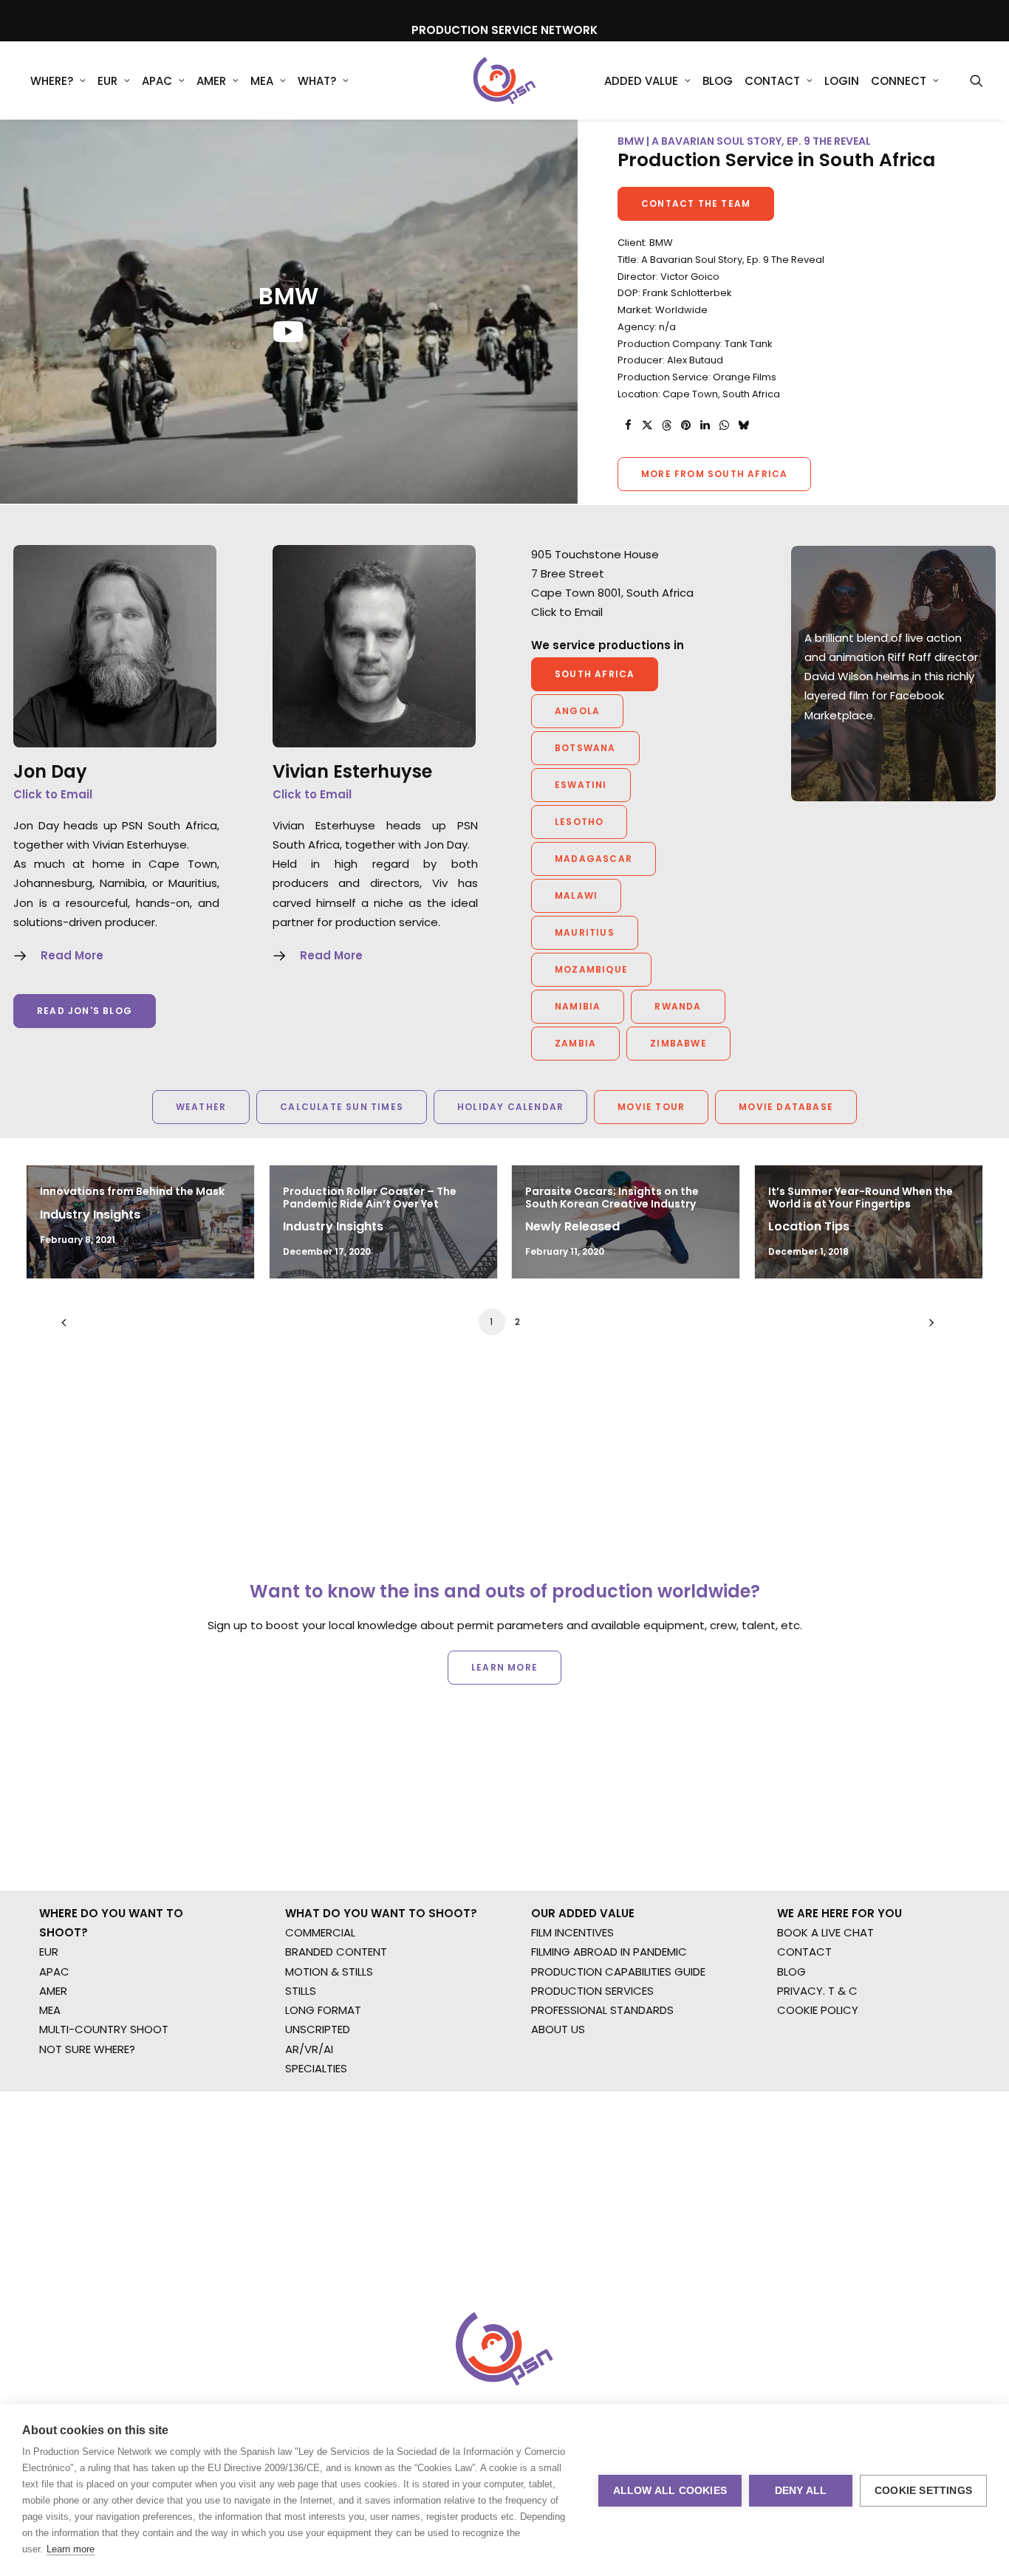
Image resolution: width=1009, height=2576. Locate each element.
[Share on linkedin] (705, 425)
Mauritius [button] (585, 932)
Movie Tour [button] (651, 1107)
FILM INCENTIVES (572, 1932)
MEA (262, 81)
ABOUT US (558, 2029)
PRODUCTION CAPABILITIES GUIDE (618, 1972)
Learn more (71, 2549)
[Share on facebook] (628, 425)
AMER (211, 81)
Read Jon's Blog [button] (85, 1011)
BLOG (791, 1972)
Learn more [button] (504, 1667)
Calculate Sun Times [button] (342, 1107)
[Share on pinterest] (685, 425)
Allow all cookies (670, 2491)
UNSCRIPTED (318, 2029)
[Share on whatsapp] (724, 425)
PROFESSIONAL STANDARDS (602, 2010)
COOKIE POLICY (818, 2010)
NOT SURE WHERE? (87, 2049)
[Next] (928, 1328)
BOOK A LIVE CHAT (825, 1932)
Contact (772, 81)
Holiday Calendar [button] (510, 1107)
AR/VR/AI (309, 2049)
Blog (718, 81)
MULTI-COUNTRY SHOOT (104, 2029)
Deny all (801, 2491)
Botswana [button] (585, 748)
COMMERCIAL (320, 1932)
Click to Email (53, 794)
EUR (107, 81)
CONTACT (804, 1952)
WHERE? (52, 81)
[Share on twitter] (647, 425)
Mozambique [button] (591, 969)
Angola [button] (577, 711)
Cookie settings (923, 2491)
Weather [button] (201, 1107)
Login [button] (842, 81)
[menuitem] (58, 80)
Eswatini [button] (581, 785)
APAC (157, 81)
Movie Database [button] (786, 1107)
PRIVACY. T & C (817, 1991)
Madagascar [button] (594, 859)
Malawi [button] (576, 895)
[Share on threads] (666, 425)
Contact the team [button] (696, 203)
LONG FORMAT (323, 2010)
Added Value (641, 81)
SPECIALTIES (316, 2068)
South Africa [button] (595, 674)
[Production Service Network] (505, 80)
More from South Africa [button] (714, 474)
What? (317, 81)
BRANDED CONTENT (336, 1952)
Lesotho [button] (579, 822)
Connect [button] (899, 81)
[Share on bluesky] (743, 425)
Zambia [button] (575, 1043)
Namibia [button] (578, 1006)
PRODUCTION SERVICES (592, 1991)
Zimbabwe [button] (678, 1043)
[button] (976, 80)
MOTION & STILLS (329, 1972)
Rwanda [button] (678, 1006)
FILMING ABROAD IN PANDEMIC (609, 1952)
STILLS (301, 1991)
